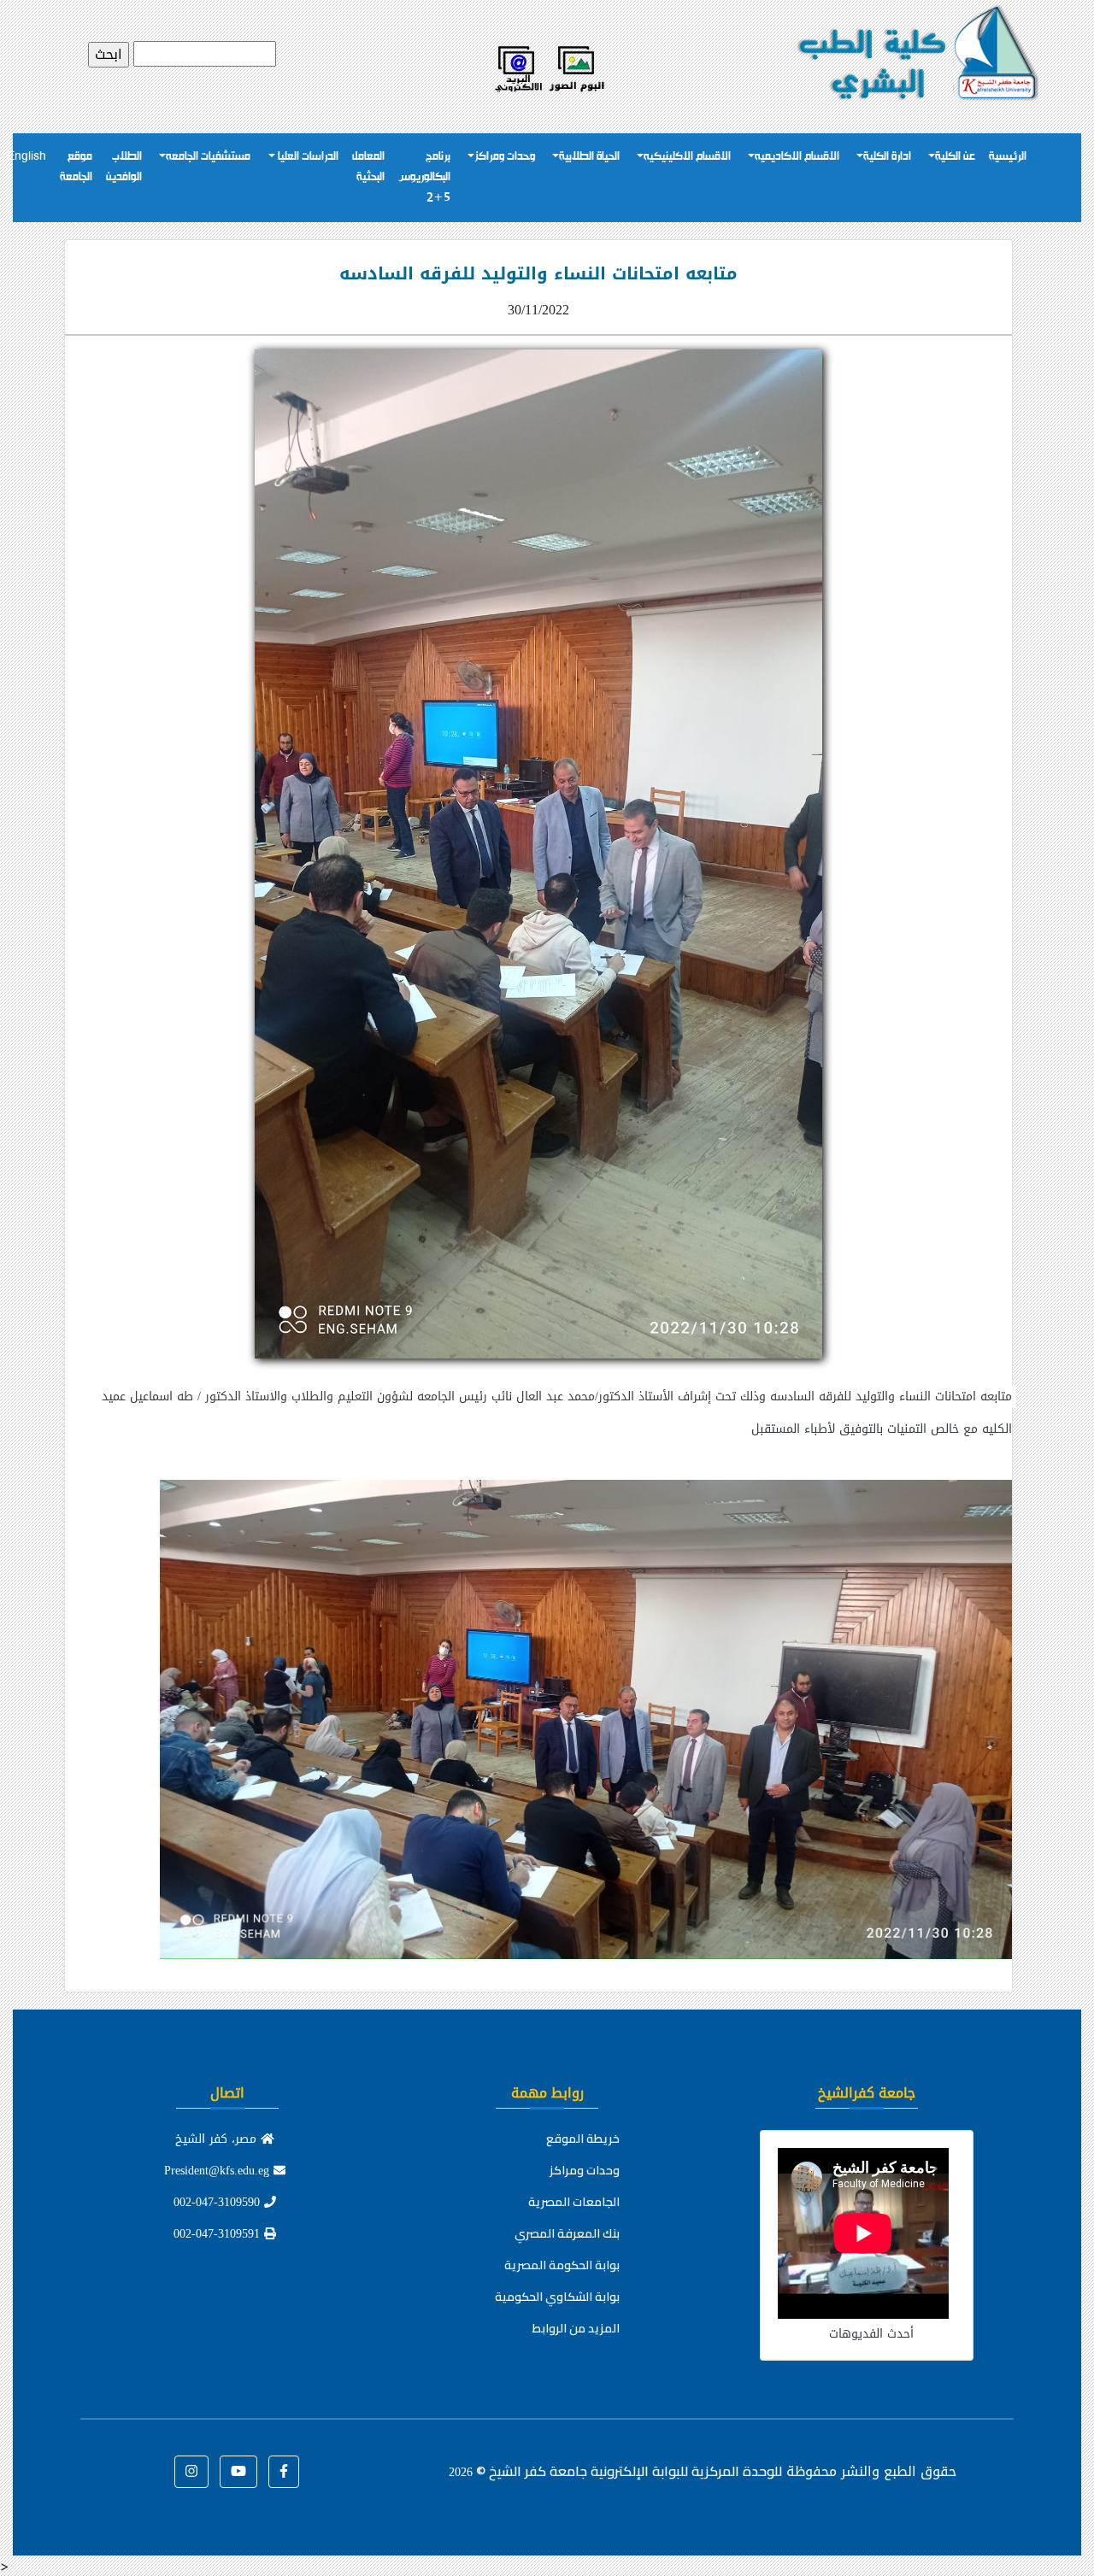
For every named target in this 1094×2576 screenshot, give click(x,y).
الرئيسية (1008, 157)
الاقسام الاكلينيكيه (687, 157)
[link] (538, 1703)
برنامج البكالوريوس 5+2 (424, 177)
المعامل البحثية (368, 167)
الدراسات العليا (307, 157)
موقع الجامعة (76, 167)
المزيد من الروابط (576, 2328)
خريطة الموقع (583, 2139)
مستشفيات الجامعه (208, 157)
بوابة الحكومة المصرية (562, 2265)
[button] (284, 2472)
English (26, 157)
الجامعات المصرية (574, 2202)
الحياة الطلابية (589, 157)
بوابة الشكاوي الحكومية (557, 2297)
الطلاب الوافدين (124, 167)
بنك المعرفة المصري (567, 2233)
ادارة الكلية (887, 157)
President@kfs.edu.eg (219, 2171)
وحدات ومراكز (505, 157)
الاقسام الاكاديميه (797, 157)
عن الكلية (955, 157)
